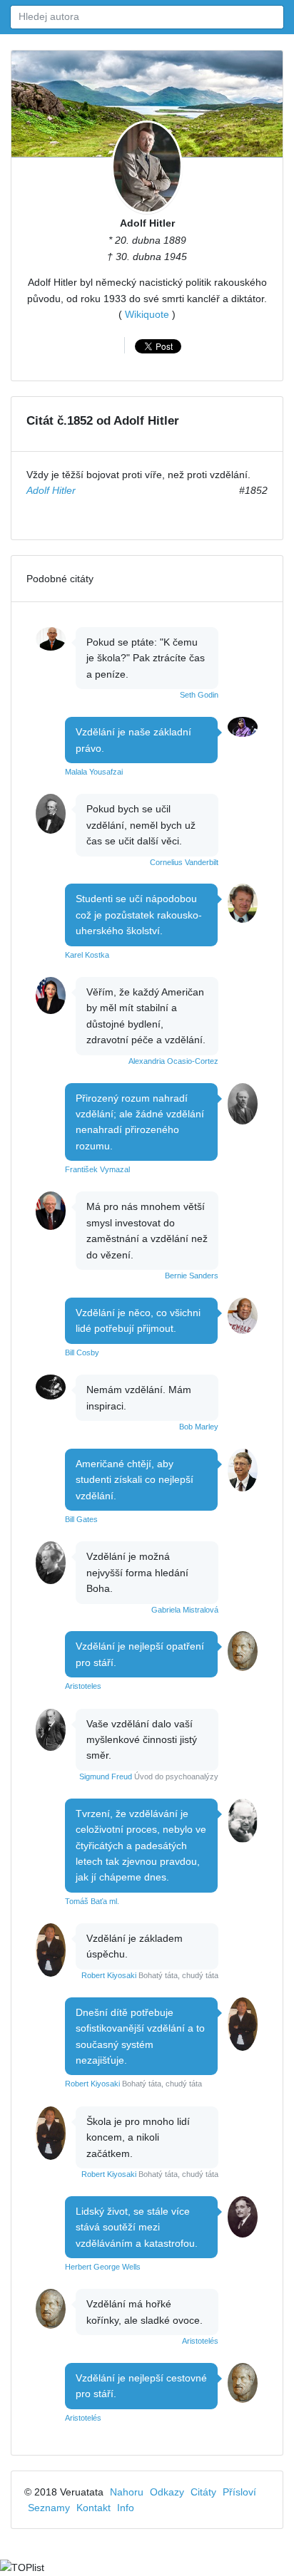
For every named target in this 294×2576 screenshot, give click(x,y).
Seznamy (49, 2508)
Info (126, 2508)
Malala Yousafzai (94, 772)
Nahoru (127, 2492)
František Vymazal (97, 1169)
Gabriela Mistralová (185, 1610)
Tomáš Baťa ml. (92, 1901)
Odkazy (167, 2492)
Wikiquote (147, 314)
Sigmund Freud (106, 1776)
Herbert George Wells (103, 2267)
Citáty (203, 2492)
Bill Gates (81, 1519)
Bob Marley (199, 1427)
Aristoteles (83, 1686)
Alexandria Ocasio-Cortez (173, 1061)
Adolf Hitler (147, 223)
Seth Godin (199, 695)
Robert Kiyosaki (109, 1975)
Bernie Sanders (192, 1276)
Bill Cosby (82, 1352)
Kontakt (93, 2508)
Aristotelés (200, 2341)
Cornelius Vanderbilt (184, 862)
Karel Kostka (87, 955)
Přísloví (239, 2492)
